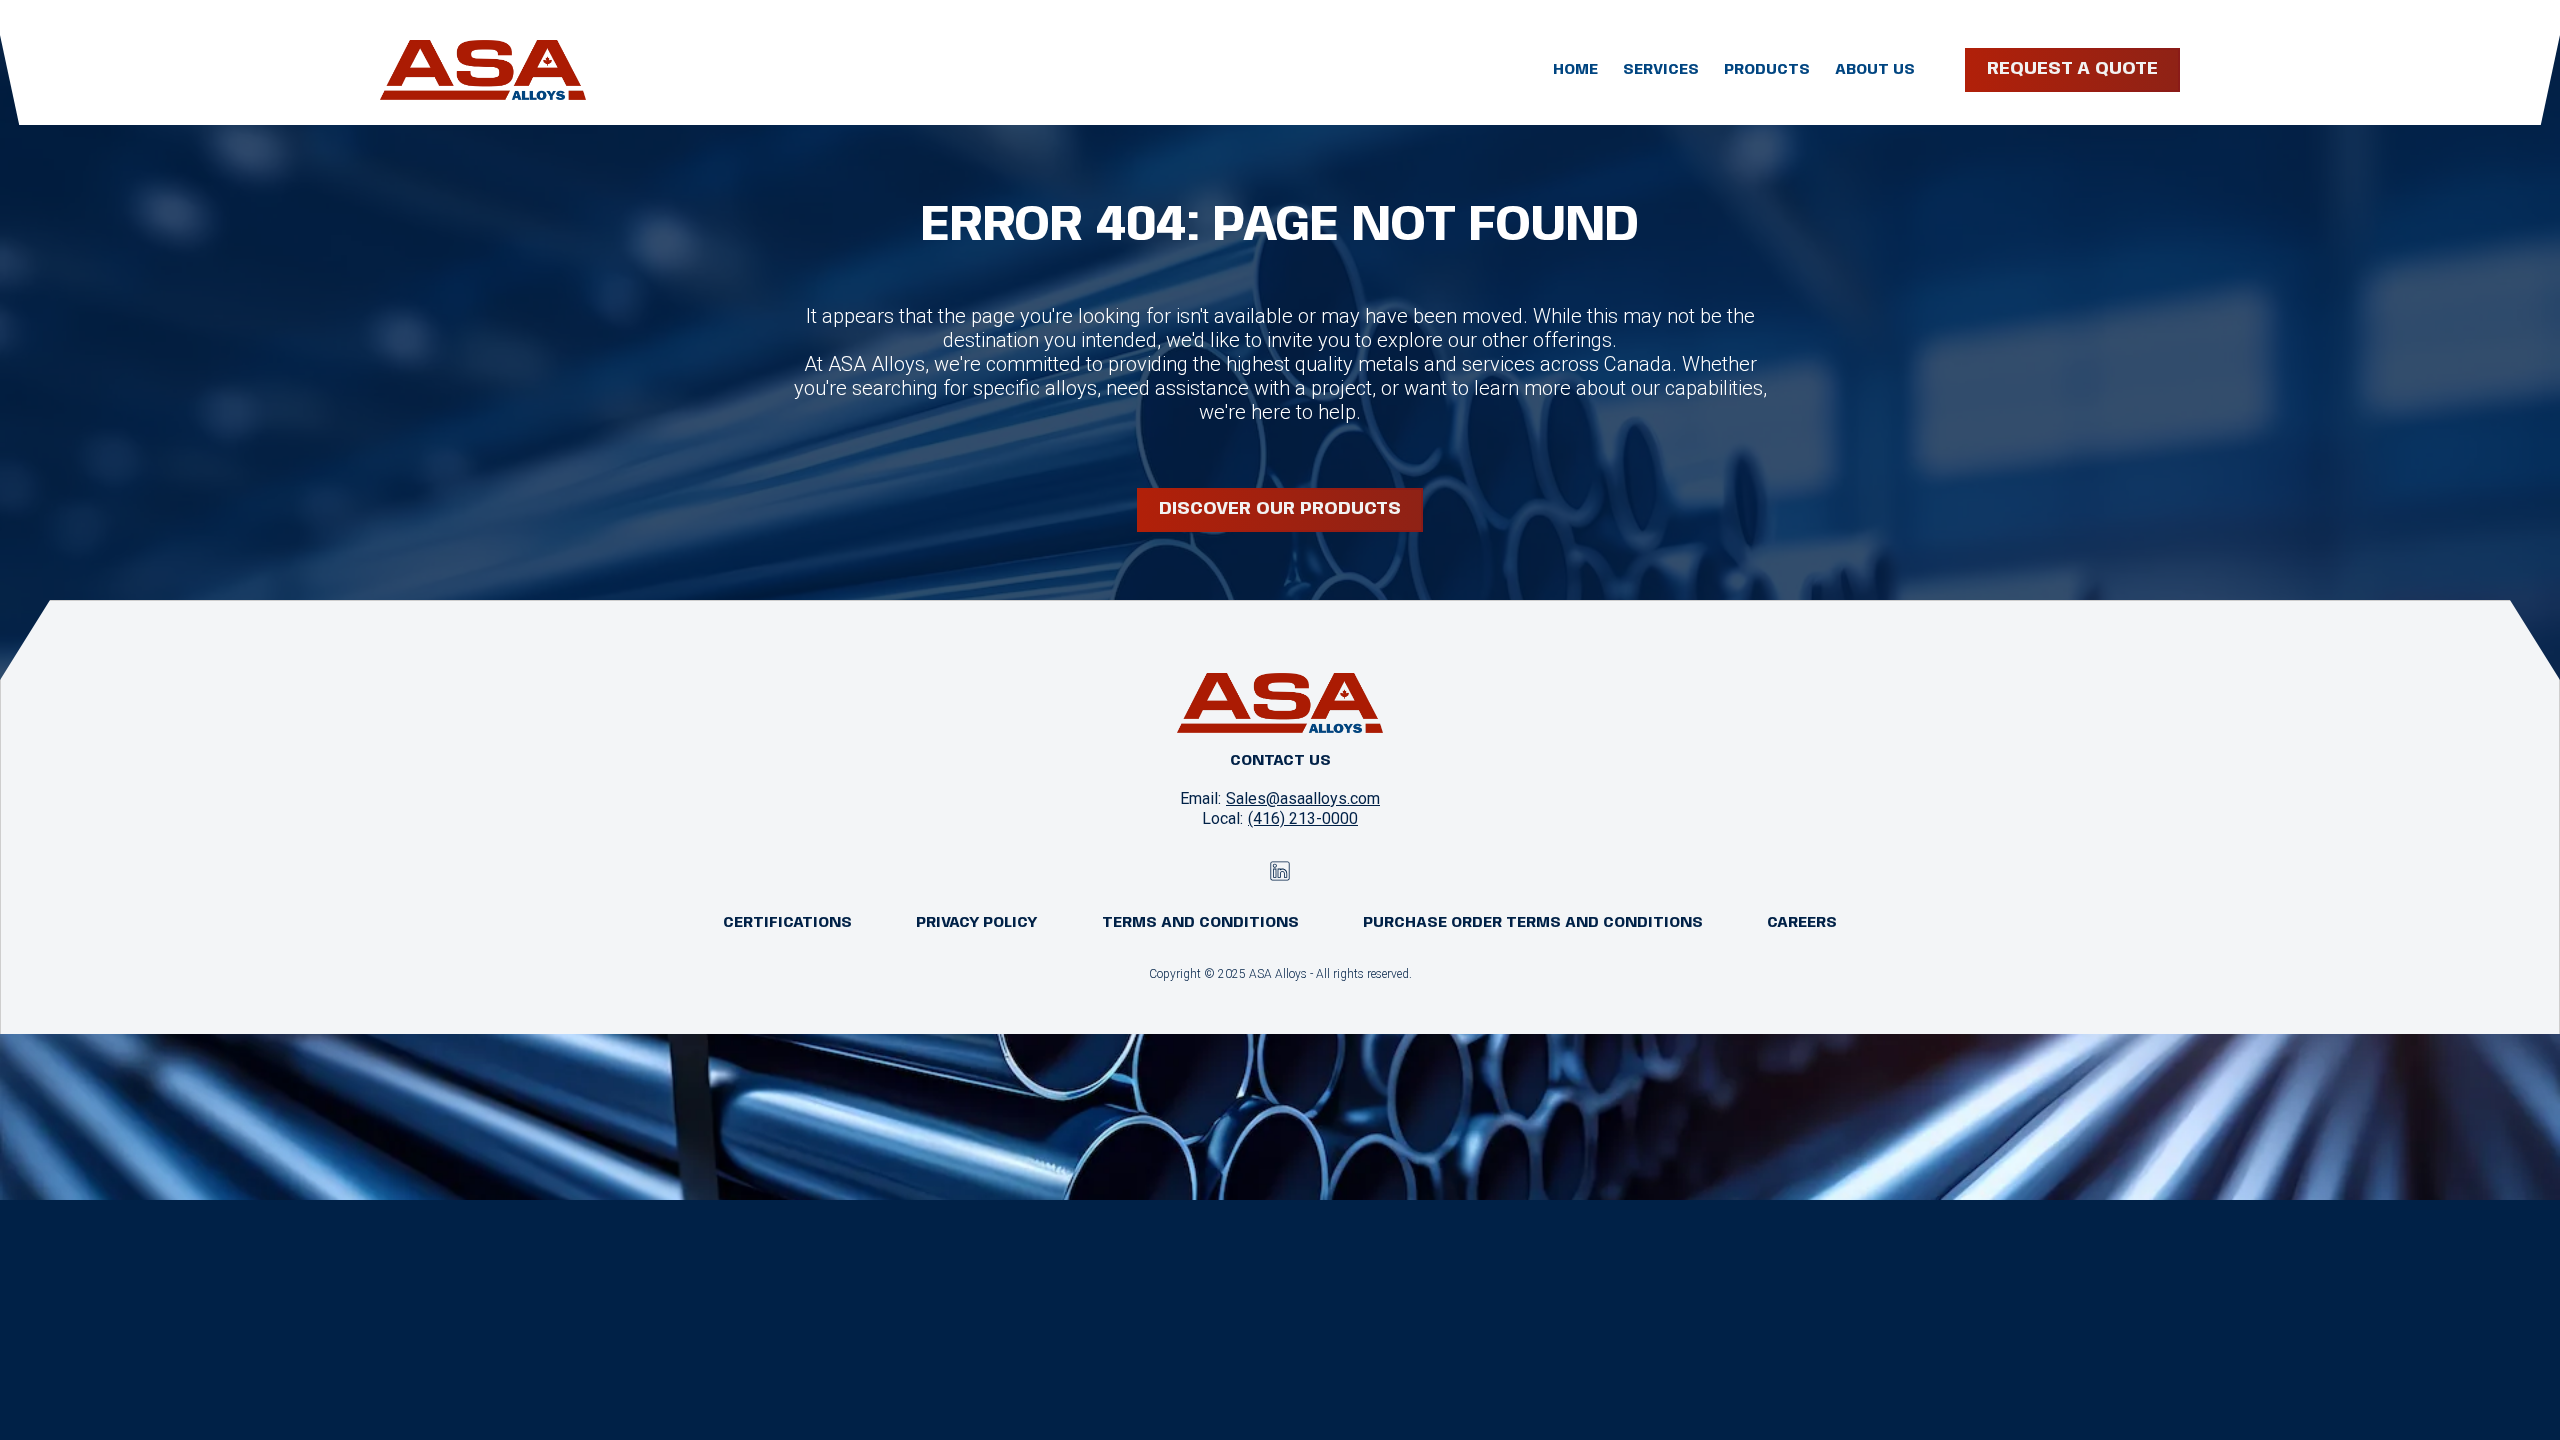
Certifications (787, 923)
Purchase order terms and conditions (1533, 923)
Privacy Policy (977, 923)
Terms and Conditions (1200, 923)
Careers (1802, 923)
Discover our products (1280, 509)
